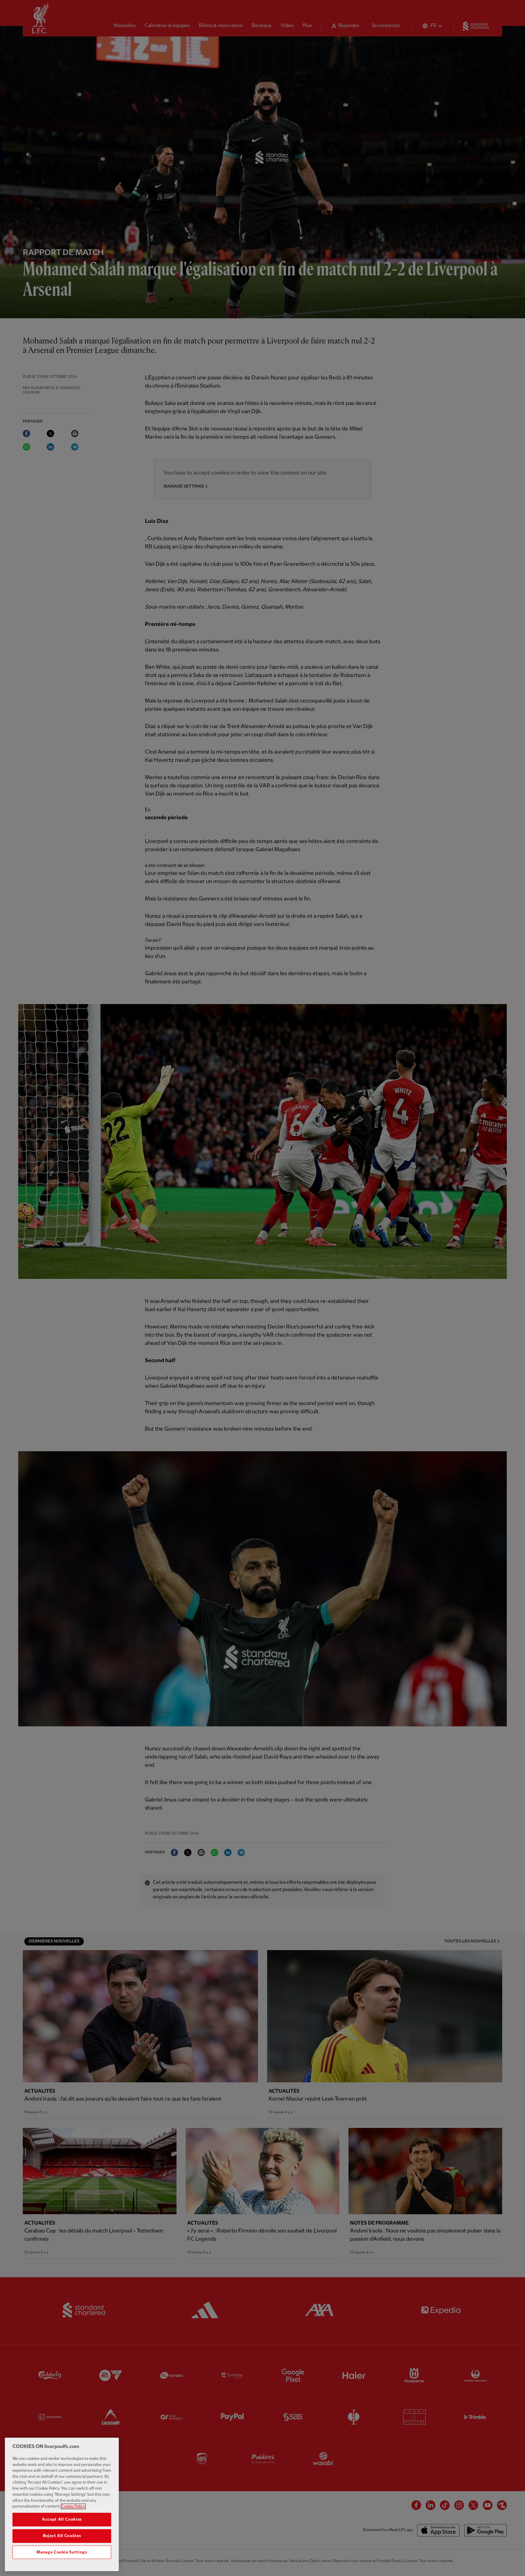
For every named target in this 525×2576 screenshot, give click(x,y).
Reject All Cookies (62, 2536)
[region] (62, 2504)
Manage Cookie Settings (62, 2552)
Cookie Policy (73, 2506)
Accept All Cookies (62, 2519)
